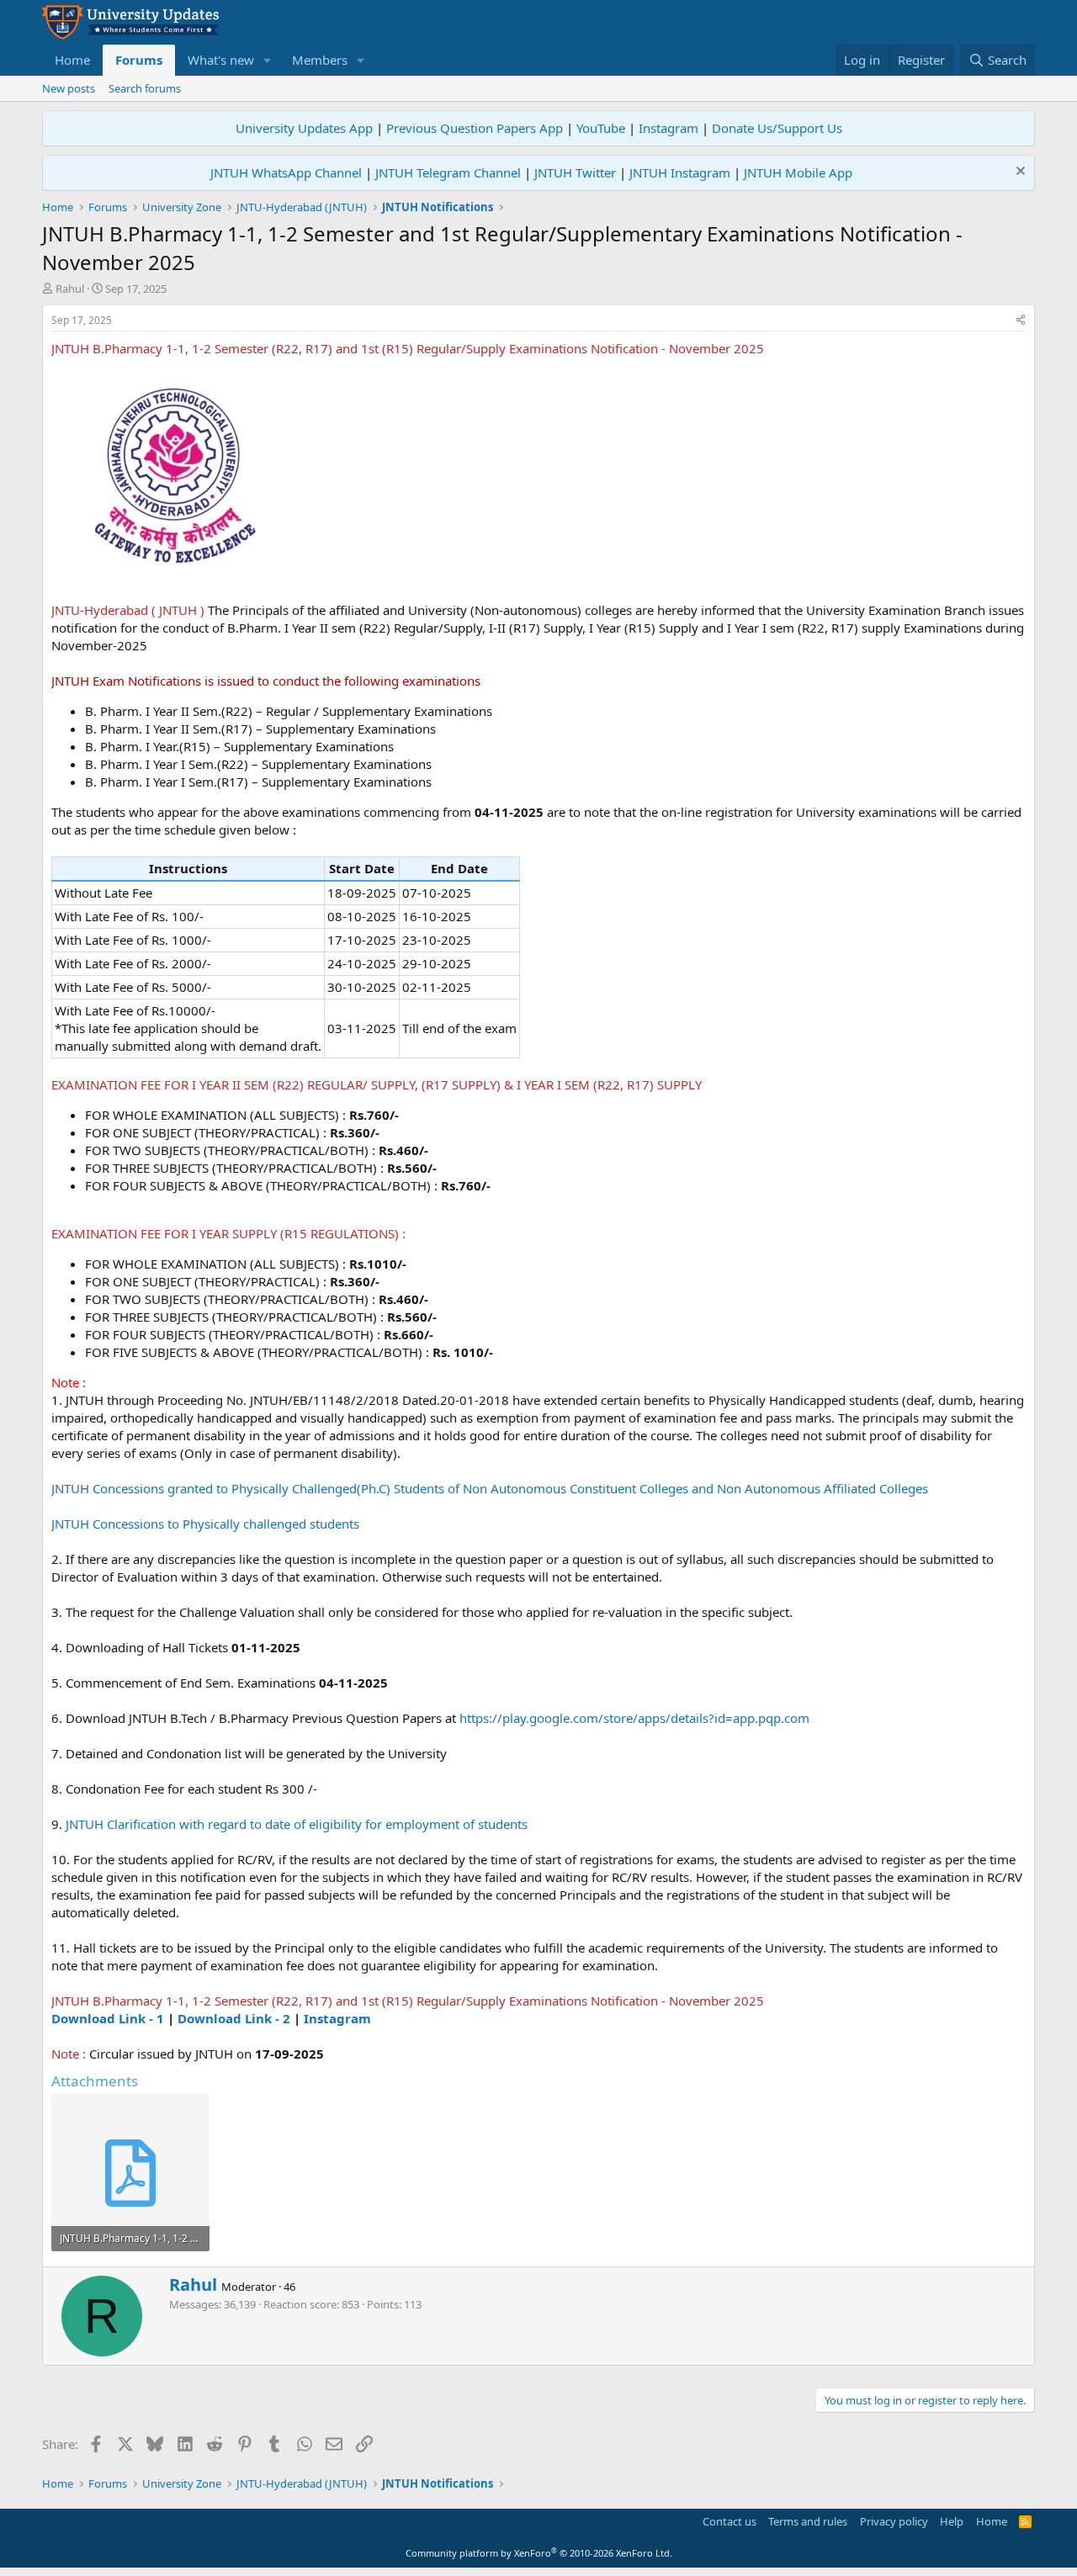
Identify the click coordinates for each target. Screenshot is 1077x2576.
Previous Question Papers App (475, 128)
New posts (69, 88)
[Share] (1021, 321)
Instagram (668, 128)
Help (952, 2521)
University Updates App (304, 128)
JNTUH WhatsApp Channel (286, 172)
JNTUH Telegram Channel (448, 172)
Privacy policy (894, 2521)
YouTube (601, 128)
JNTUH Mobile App (798, 172)
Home (72, 60)
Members (320, 60)
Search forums (145, 88)
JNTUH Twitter (575, 172)
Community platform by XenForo (539, 2553)
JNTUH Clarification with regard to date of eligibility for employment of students (297, 1824)
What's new (221, 60)
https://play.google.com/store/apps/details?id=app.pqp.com (634, 1718)
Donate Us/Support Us (777, 128)
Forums (139, 60)
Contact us (729, 2521)
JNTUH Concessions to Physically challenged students (205, 1524)
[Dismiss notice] (1019, 173)
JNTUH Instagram (680, 172)
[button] (268, 60)
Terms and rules (808, 2521)
